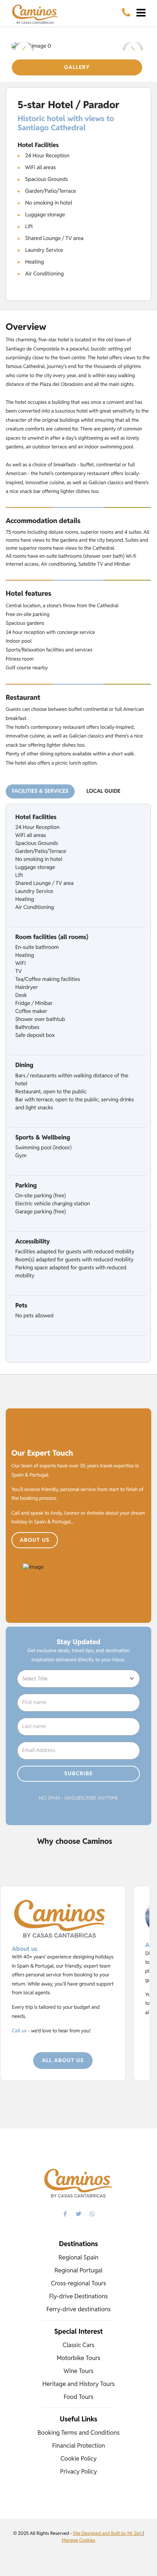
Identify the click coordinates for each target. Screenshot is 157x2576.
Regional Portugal (78, 2270)
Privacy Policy (79, 2471)
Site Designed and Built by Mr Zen (108, 2534)
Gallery (77, 67)
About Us (35, 1540)
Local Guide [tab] (103, 791)
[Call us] (126, 13)
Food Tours (78, 2397)
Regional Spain (79, 2257)
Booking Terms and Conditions (78, 2433)
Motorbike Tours (78, 2358)
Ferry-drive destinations (79, 2309)
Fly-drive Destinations (78, 2296)
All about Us (63, 2061)
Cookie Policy (78, 2458)
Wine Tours (78, 2371)
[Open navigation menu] (141, 13)
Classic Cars (78, 2345)
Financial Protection (79, 2446)
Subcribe (79, 1774)
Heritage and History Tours (78, 2384)
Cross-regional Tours (78, 2283)
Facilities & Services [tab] (40, 791)
